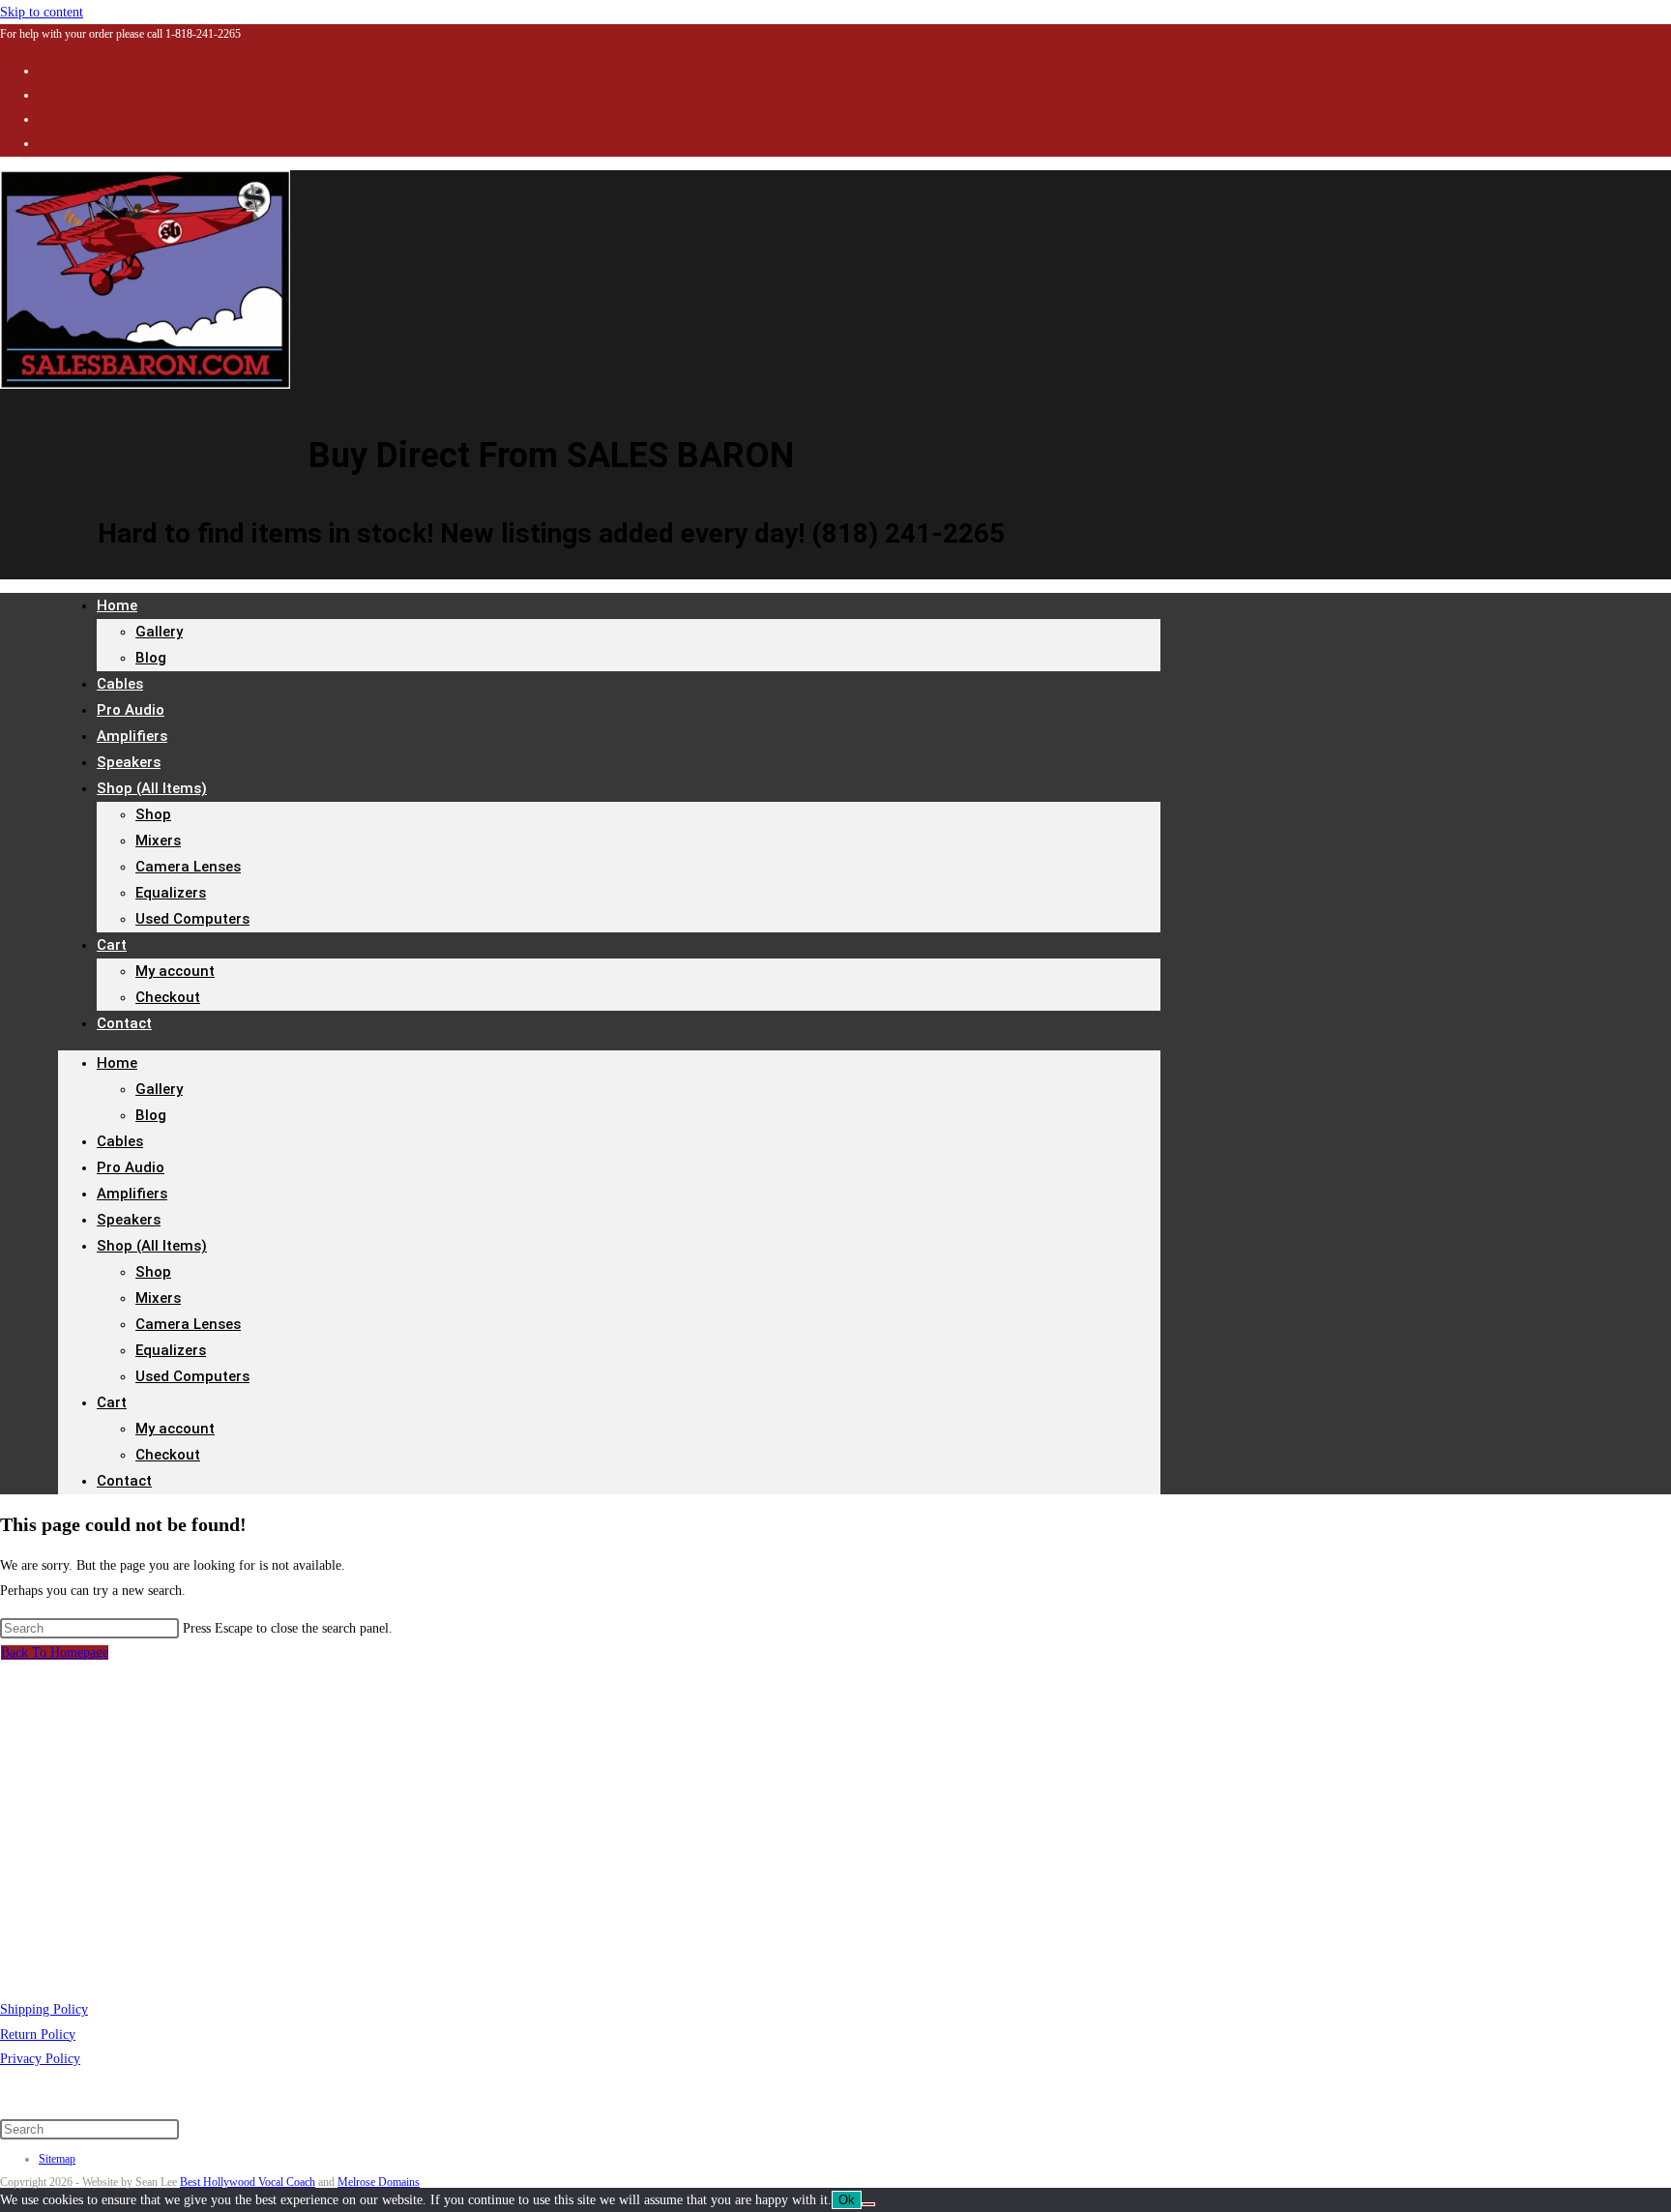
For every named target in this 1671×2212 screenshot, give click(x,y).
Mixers (158, 841)
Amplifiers (132, 1194)
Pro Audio (131, 1167)
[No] (868, 2204)
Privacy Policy (40, 2059)
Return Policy (38, 2035)
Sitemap (57, 2159)
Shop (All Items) (152, 788)
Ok (847, 2200)
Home (117, 605)
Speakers (129, 1220)
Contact (124, 1023)
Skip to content (42, 12)
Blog (151, 658)
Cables (120, 1141)
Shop (153, 814)
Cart (112, 945)
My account (175, 971)
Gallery (159, 632)
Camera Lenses (188, 867)
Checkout (168, 997)
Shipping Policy (44, 2009)
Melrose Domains (379, 2182)
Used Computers (192, 919)
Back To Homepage (55, 1652)
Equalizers (171, 893)
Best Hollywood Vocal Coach (248, 2182)
